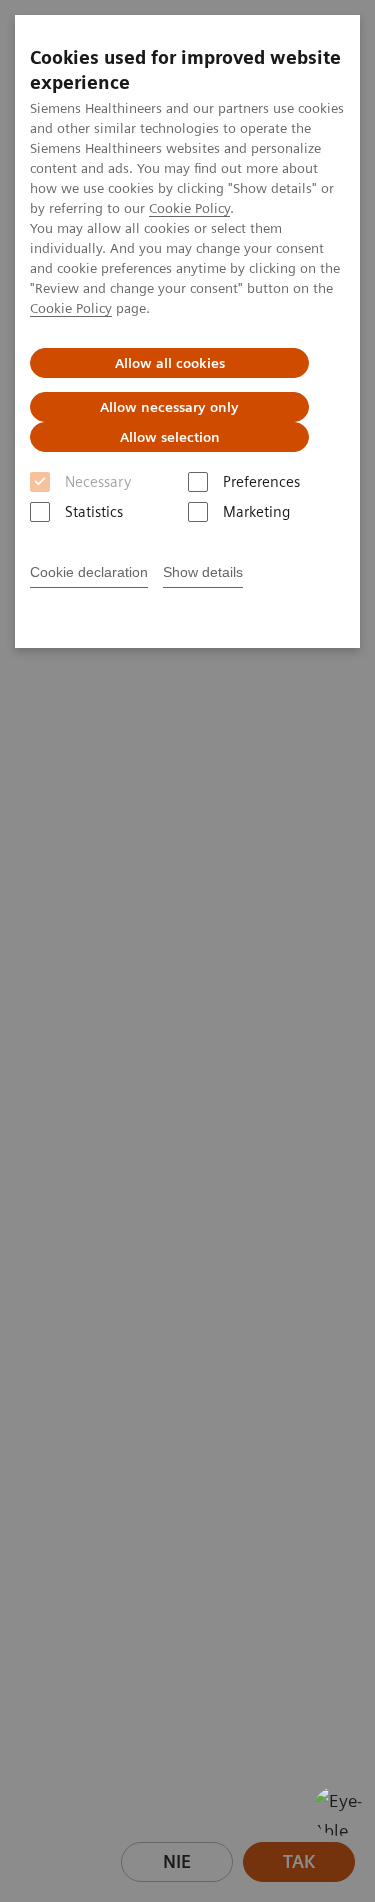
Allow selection (170, 437)
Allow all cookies (170, 363)
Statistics (94, 512)
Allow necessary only (169, 407)
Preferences (261, 482)
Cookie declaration (89, 572)
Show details (203, 572)
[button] (338, 1811)
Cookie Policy (189, 208)
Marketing (256, 512)
